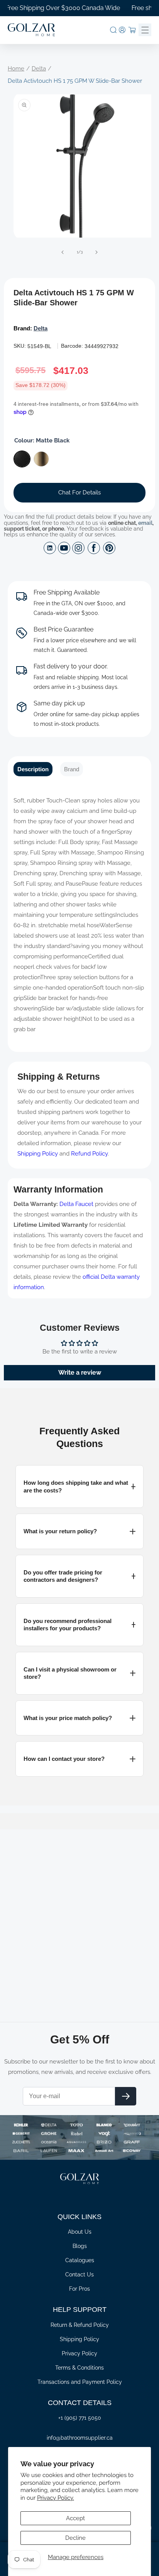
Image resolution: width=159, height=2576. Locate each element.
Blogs (80, 2246)
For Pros (79, 2289)
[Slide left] (63, 252)
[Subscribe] (126, 2096)
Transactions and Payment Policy (80, 2382)
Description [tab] (33, 769)
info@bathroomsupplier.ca (80, 2438)
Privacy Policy (79, 2353)
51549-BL (39, 346)
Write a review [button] (80, 1373)
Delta (39, 69)
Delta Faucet (76, 1204)
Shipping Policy (38, 1154)
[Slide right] (96, 252)
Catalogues (80, 2260)
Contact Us (79, 2275)
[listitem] (79, 1486)
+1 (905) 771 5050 (80, 2418)
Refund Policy (89, 1154)
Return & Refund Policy (80, 2325)
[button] (113, 30)
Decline (75, 2538)
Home (16, 69)
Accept (75, 2518)
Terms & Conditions (79, 2368)
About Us (80, 2232)
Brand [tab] (72, 769)
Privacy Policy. (56, 2498)
